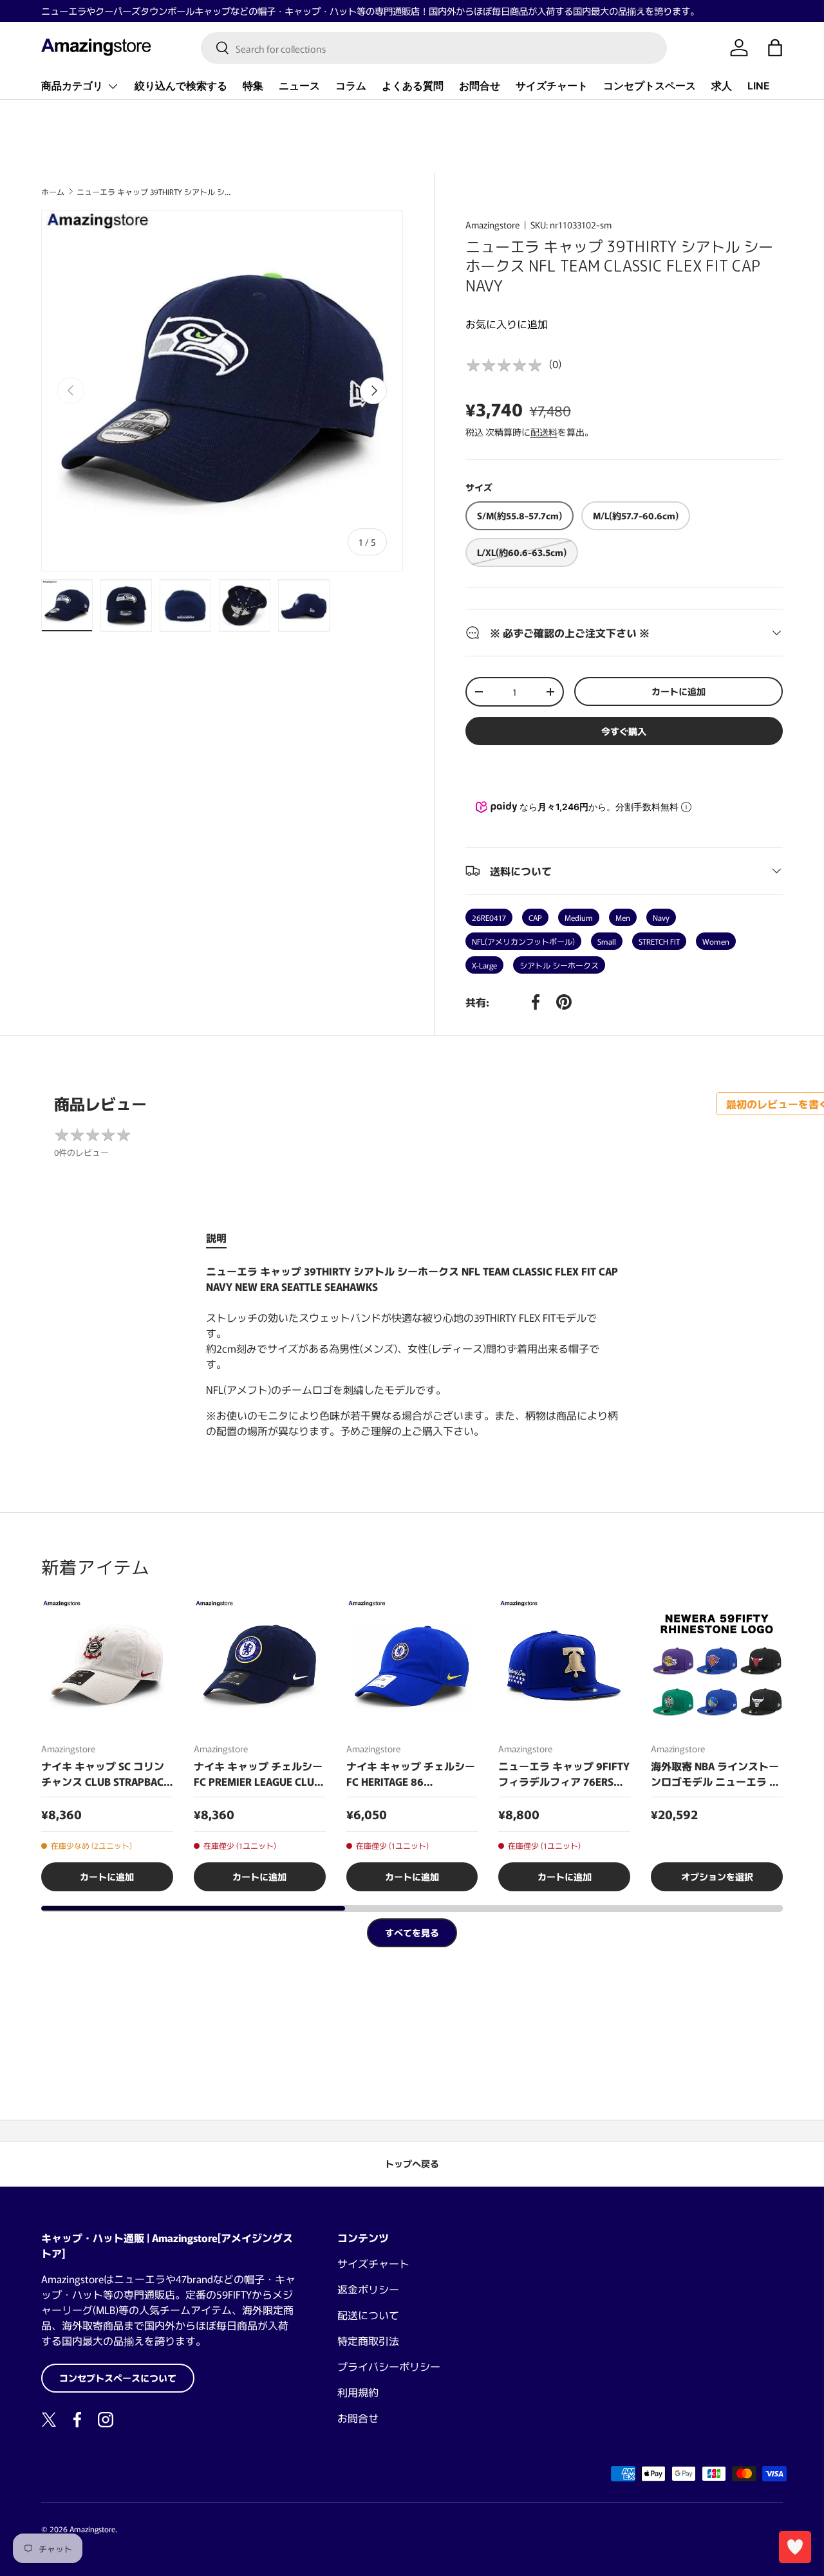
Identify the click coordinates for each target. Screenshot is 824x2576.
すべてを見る (412, 1932)
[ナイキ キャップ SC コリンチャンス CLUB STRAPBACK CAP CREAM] (107, 1666)
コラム (351, 86)
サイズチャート (552, 86)
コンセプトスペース (650, 86)
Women (716, 941)
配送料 (544, 432)
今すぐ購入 (624, 731)
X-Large (484, 965)
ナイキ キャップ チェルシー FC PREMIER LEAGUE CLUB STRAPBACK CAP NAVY (258, 1774)
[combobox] (434, 48)
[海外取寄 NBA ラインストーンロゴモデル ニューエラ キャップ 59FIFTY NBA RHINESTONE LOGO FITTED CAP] (717, 1666)
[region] (412, 1746)
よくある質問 (413, 86)
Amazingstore (492, 225)
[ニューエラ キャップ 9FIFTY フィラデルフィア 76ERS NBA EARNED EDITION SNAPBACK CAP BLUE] (564, 1666)
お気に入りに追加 (507, 324)
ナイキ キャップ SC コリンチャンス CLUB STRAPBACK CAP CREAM (106, 1774)
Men (623, 917)
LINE (758, 86)
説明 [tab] (216, 1237)
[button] (775, 48)
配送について (368, 2315)
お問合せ (480, 86)
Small (607, 941)
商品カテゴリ (72, 86)
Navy (661, 917)
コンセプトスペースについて (118, 2378)
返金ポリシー (368, 2289)
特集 (253, 86)
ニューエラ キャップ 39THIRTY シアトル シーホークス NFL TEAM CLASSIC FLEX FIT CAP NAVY (154, 192)
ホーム (53, 192)
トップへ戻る (412, 2164)
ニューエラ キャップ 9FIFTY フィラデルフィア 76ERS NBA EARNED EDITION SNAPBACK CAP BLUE (564, 1774)
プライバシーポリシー (389, 2366)
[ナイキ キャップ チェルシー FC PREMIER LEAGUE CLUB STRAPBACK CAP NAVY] (260, 1666)
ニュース (299, 86)
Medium (579, 917)
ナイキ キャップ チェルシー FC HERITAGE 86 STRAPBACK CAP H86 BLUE (411, 1774)
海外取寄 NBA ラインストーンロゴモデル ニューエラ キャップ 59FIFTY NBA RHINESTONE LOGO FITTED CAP (715, 1774)
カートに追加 (679, 691)
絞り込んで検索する (181, 86)
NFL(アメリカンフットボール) (523, 941)
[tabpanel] (412, 1351)
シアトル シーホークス (559, 965)
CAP (535, 917)
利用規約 (358, 2392)
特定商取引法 (368, 2340)
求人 (722, 86)
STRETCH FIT (659, 941)
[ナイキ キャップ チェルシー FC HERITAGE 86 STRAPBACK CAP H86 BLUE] (412, 1666)
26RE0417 (489, 917)
